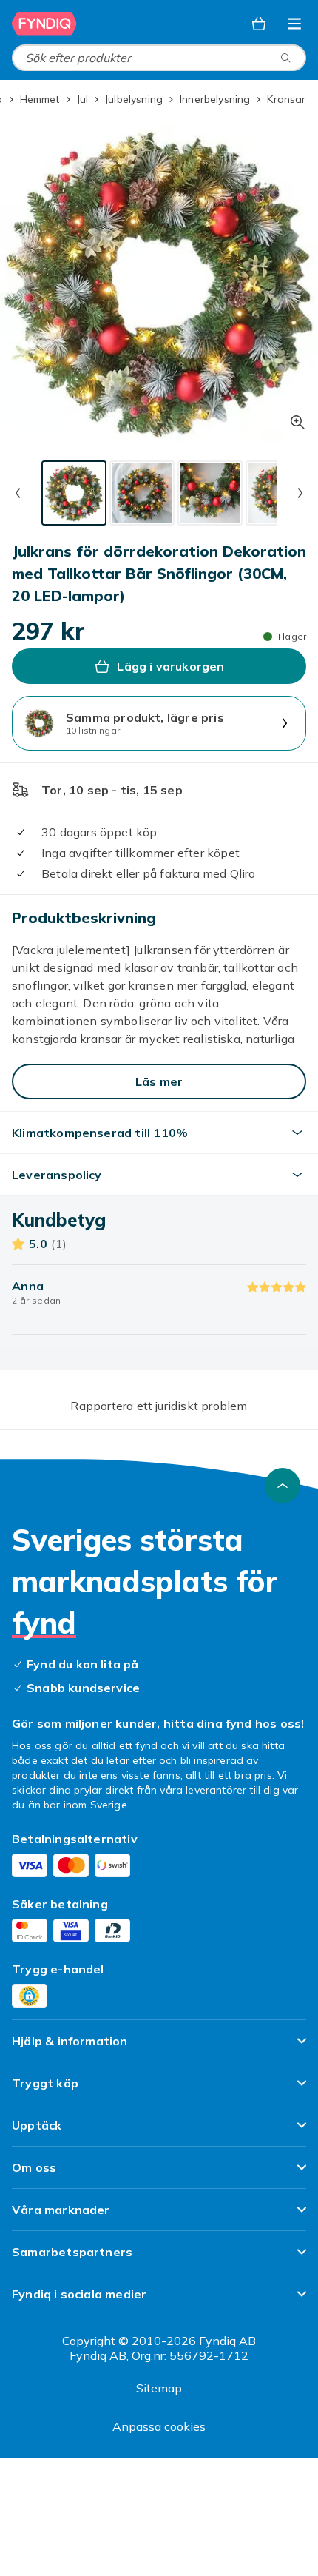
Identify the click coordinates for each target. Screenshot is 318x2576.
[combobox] (159, 58)
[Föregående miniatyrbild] (18, 493)
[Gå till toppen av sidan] (283, 1486)
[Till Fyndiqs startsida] (44, 24)
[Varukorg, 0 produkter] (259, 24)
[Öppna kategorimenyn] (294, 24)
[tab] (74, 493)
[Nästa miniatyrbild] (300, 493)
